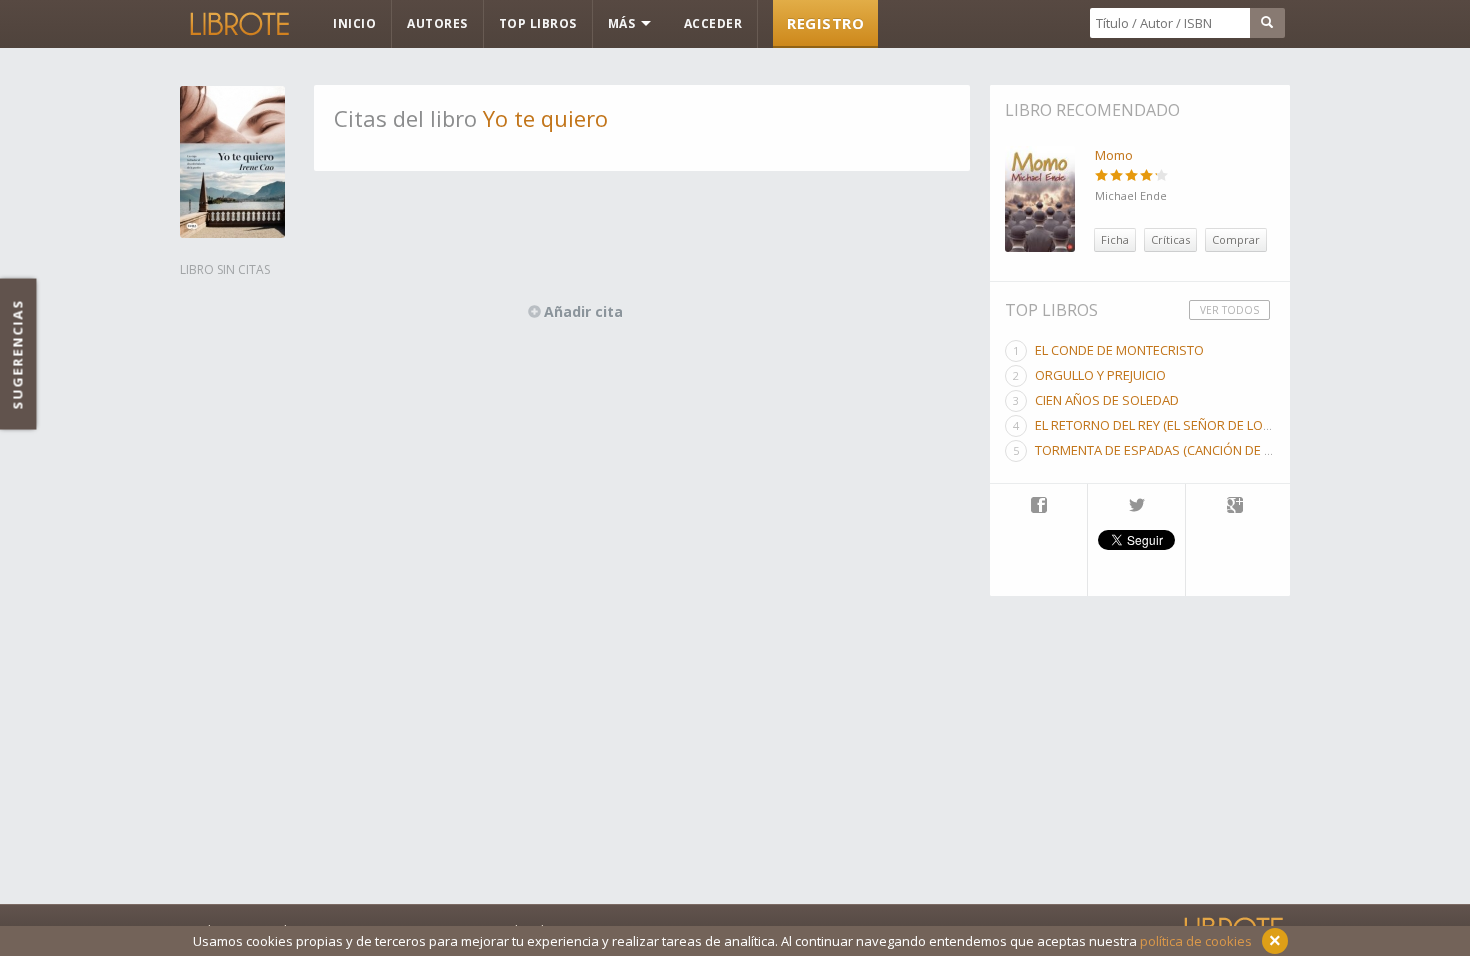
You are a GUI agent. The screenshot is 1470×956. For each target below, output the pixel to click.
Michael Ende (1131, 195)
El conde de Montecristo (1119, 350)
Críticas (1170, 239)
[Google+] (1235, 507)
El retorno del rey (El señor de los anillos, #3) (1191, 425)
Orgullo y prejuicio (1100, 375)
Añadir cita (583, 311)
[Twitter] (1136, 507)
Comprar (1236, 239)
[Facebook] (1038, 507)
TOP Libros (538, 23)
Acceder (713, 23)
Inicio (354, 23)
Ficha (1115, 239)
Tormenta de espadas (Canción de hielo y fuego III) (1202, 450)
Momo (1114, 155)
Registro (825, 23)
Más (623, 23)
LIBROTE (238, 24)
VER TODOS (1229, 310)
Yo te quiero (545, 118)
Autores (437, 23)
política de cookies (1196, 941)
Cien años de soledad (1107, 400)
